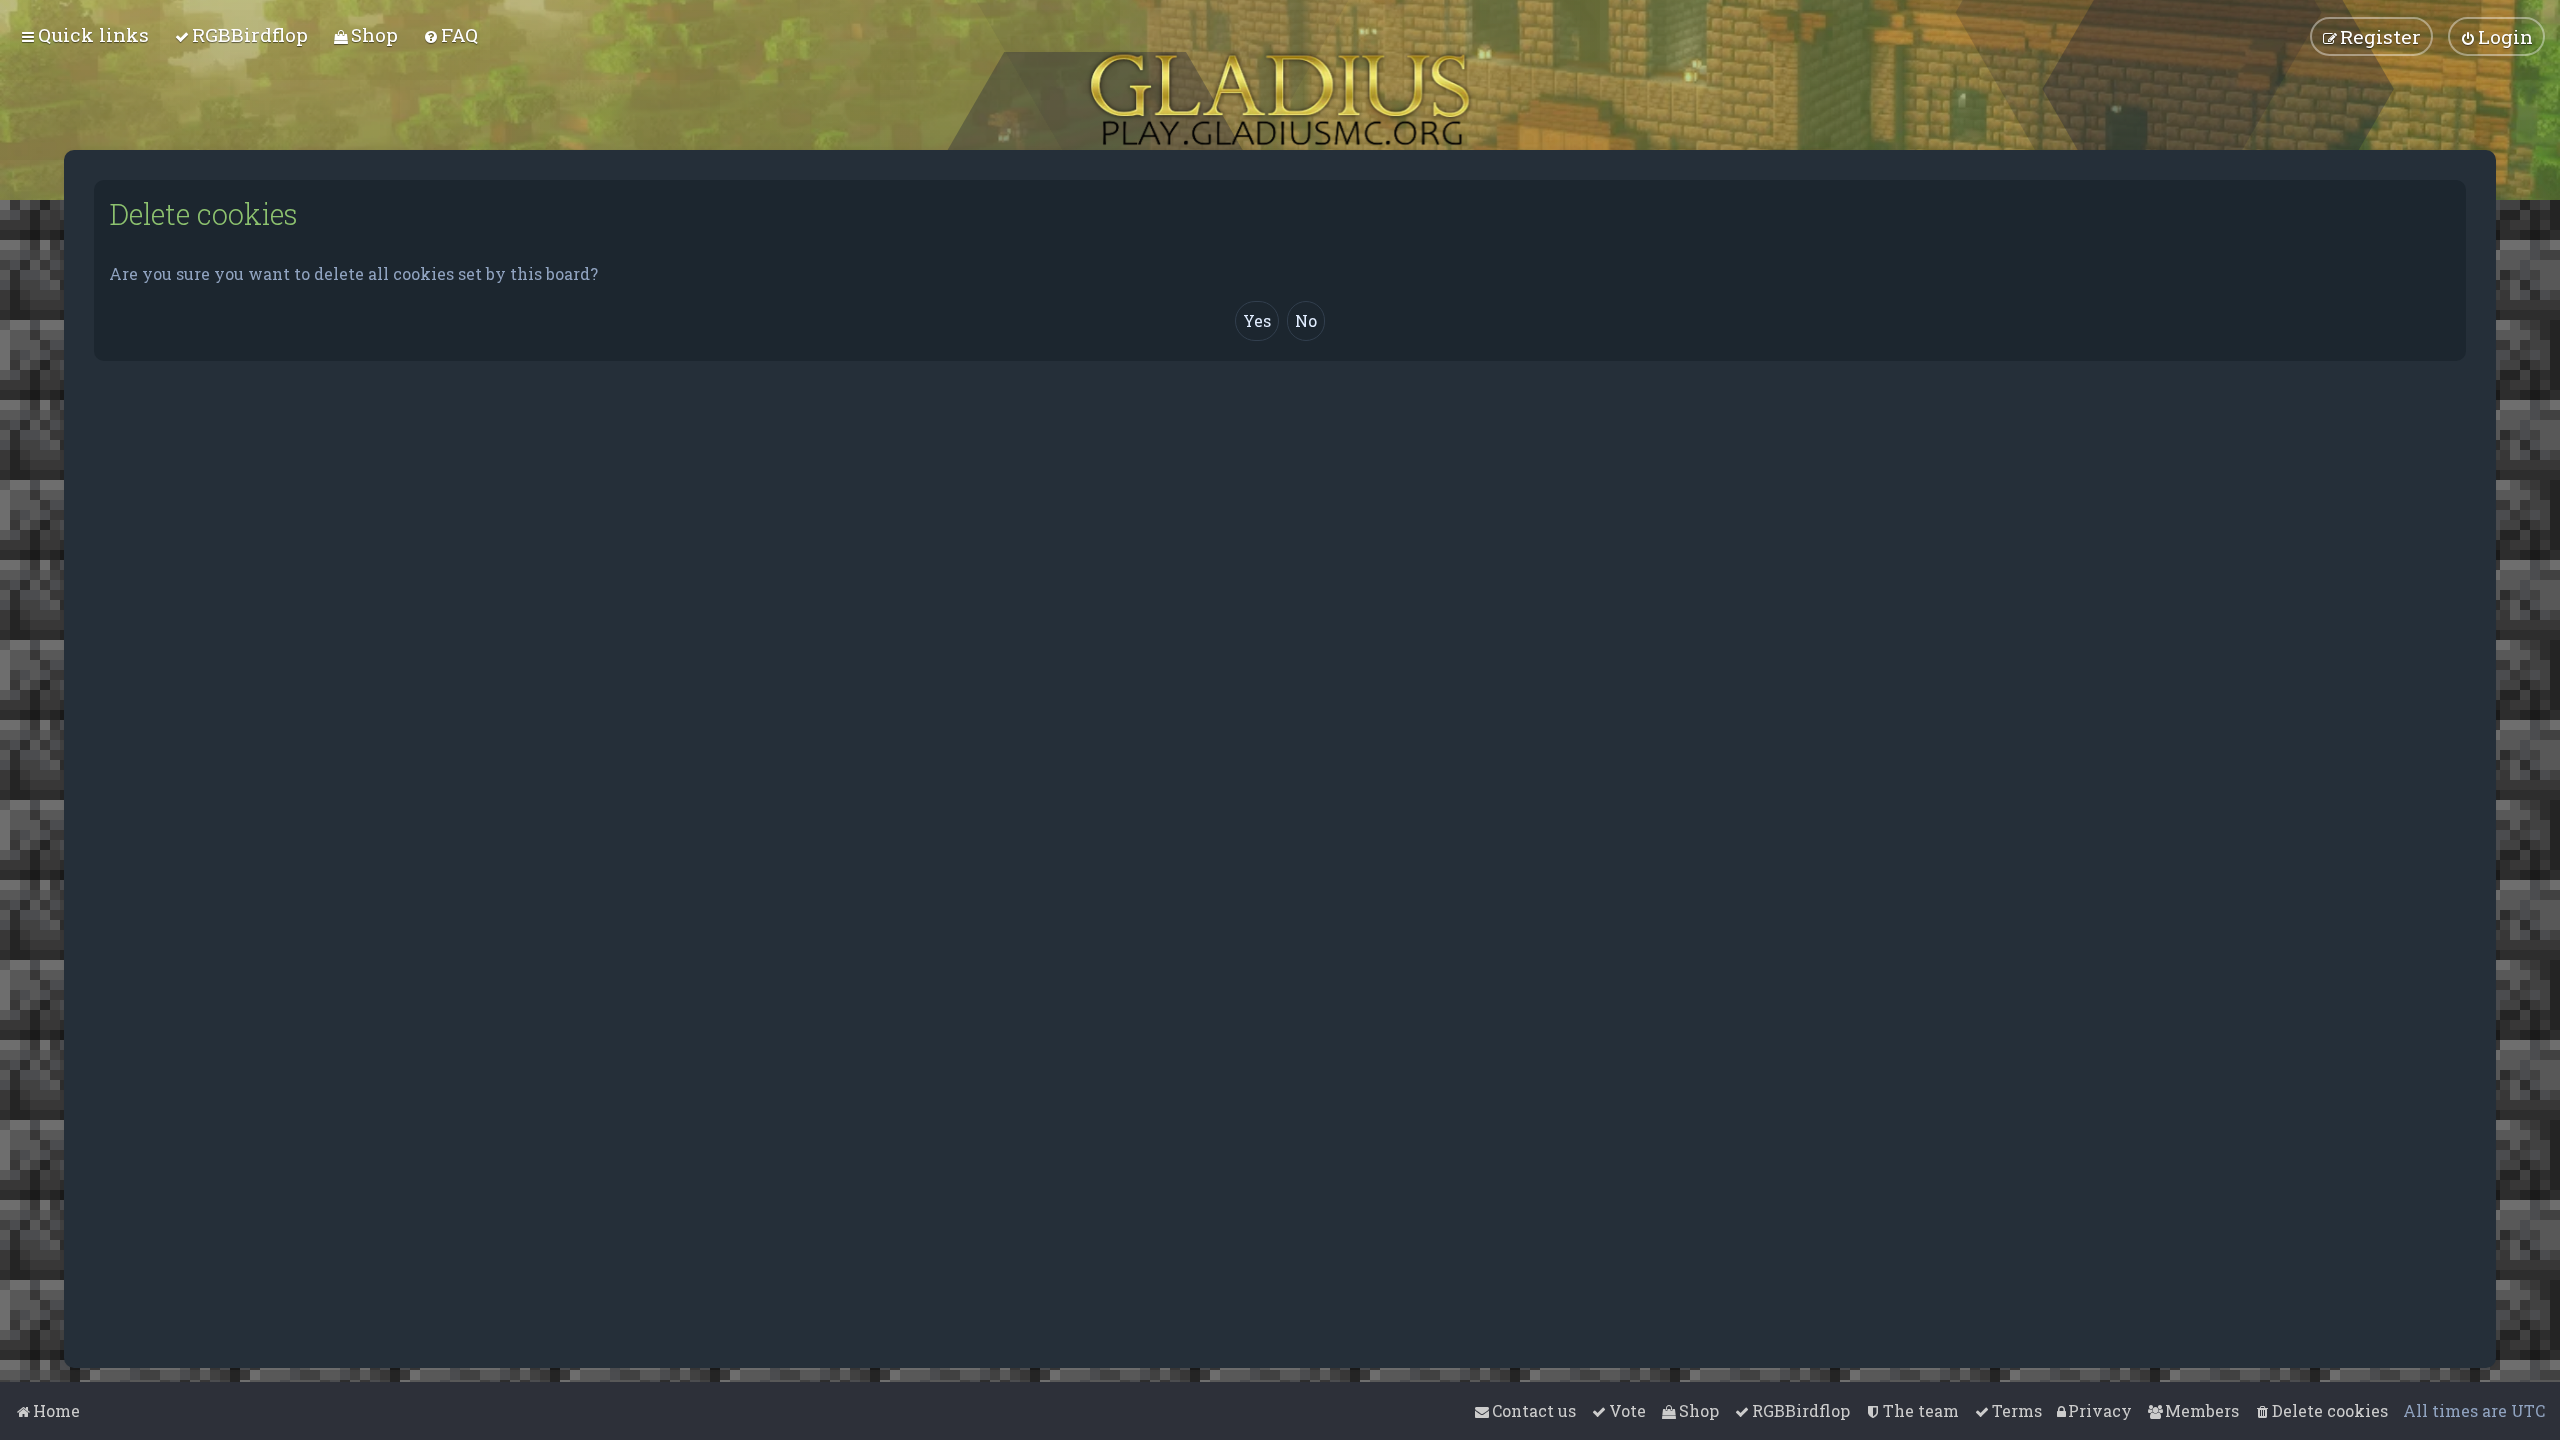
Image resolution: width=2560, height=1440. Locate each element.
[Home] (1280, 100)
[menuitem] (241, 34)
